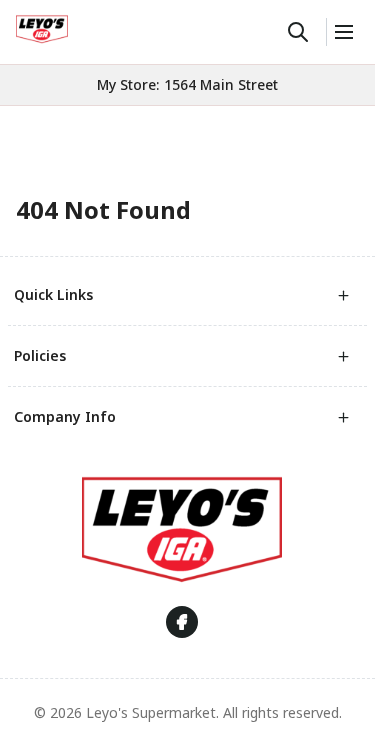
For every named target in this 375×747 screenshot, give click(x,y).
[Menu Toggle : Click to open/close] (342, 32)
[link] (42, 29)
